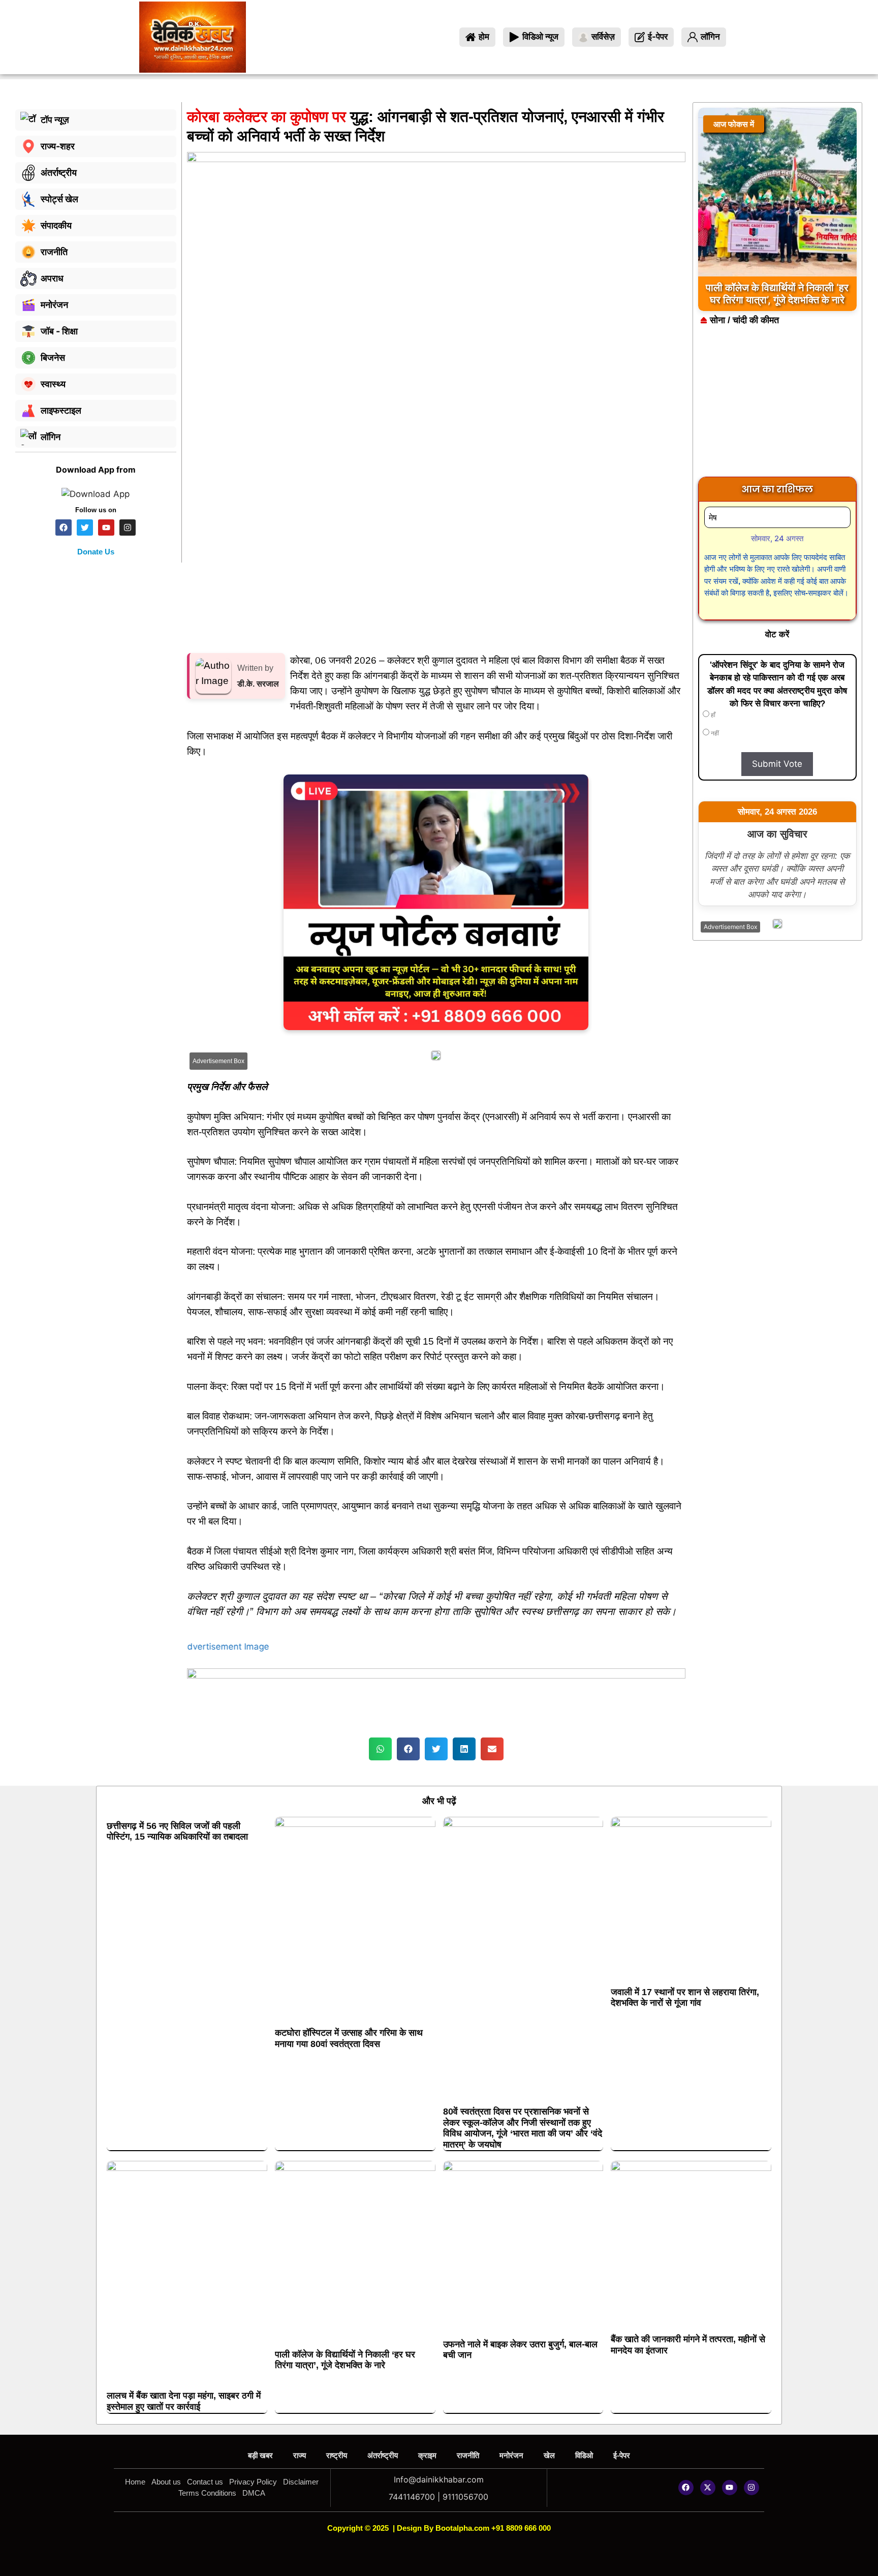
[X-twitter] (708, 2488)
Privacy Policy (253, 2482)
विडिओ (584, 2455)
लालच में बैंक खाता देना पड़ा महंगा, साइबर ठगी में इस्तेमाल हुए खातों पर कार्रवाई (184, 2401)
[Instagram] (751, 2488)
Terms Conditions (207, 2493)
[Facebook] (686, 2488)
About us (166, 2482)
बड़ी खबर (260, 2455)
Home (135, 2482)
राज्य (300, 2455)
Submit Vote (777, 764)
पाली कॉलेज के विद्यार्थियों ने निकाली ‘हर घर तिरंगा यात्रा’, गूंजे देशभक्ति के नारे (345, 2360)
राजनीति (468, 2455)
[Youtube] (730, 2488)
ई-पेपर (622, 2455)
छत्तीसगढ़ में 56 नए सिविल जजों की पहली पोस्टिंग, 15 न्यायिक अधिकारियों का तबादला (177, 1832)
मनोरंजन (511, 2455)
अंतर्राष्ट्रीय (383, 2455)
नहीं (714, 733)
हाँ (712, 715)
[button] (380, 1749)
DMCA (254, 2493)
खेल (549, 2455)
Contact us (205, 2482)
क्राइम (427, 2455)
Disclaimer (301, 2482)
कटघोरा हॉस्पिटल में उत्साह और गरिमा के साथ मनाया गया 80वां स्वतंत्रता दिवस (349, 2038)
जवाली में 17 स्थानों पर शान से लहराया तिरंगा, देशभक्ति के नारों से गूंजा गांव (685, 1998)
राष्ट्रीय (337, 2455)
